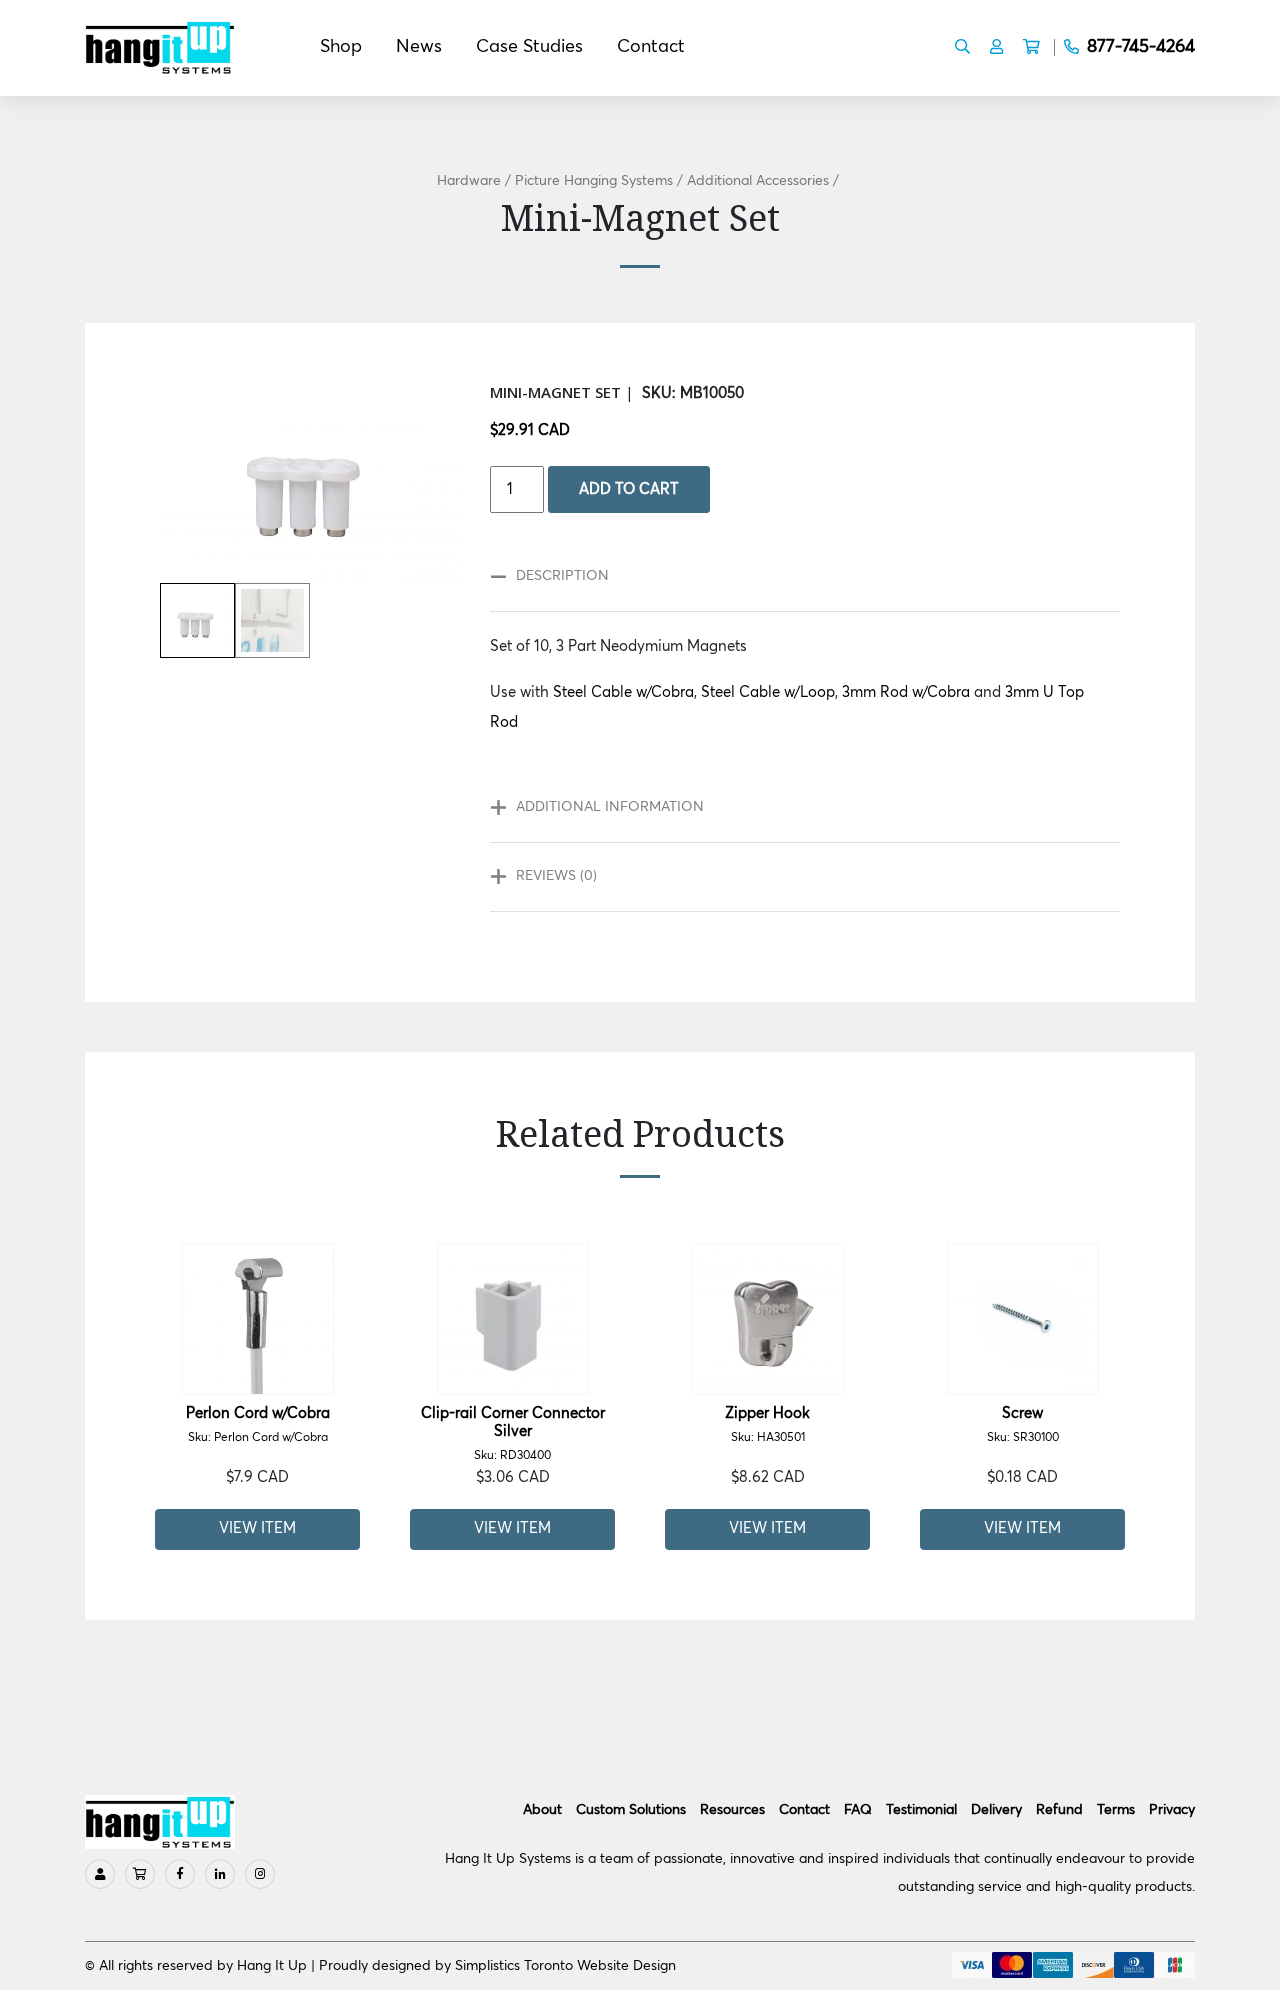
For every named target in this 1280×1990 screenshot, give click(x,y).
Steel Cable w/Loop (768, 692)
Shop (341, 47)
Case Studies (529, 47)
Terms (1116, 1810)
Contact (651, 47)
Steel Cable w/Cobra (623, 692)
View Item (257, 1528)
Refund (1059, 1810)
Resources (732, 1810)
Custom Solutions (631, 1810)
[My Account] (100, 1874)
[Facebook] (180, 1874)
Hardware (469, 181)
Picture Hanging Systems (594, 181)
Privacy (1172, 1810)
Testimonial (921, 1810)
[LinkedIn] (220, 1874)
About (542, 1810)
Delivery (996, 1810)
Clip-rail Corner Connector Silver (513, 1434)
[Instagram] (260, 1874)
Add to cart (629, 489)
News (419, 47)
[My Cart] (140, 1874)
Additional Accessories (758, 181)
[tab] (795, 577)
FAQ (858, 1810)
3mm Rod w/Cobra (906, 692)
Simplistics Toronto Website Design (565, 1966)
